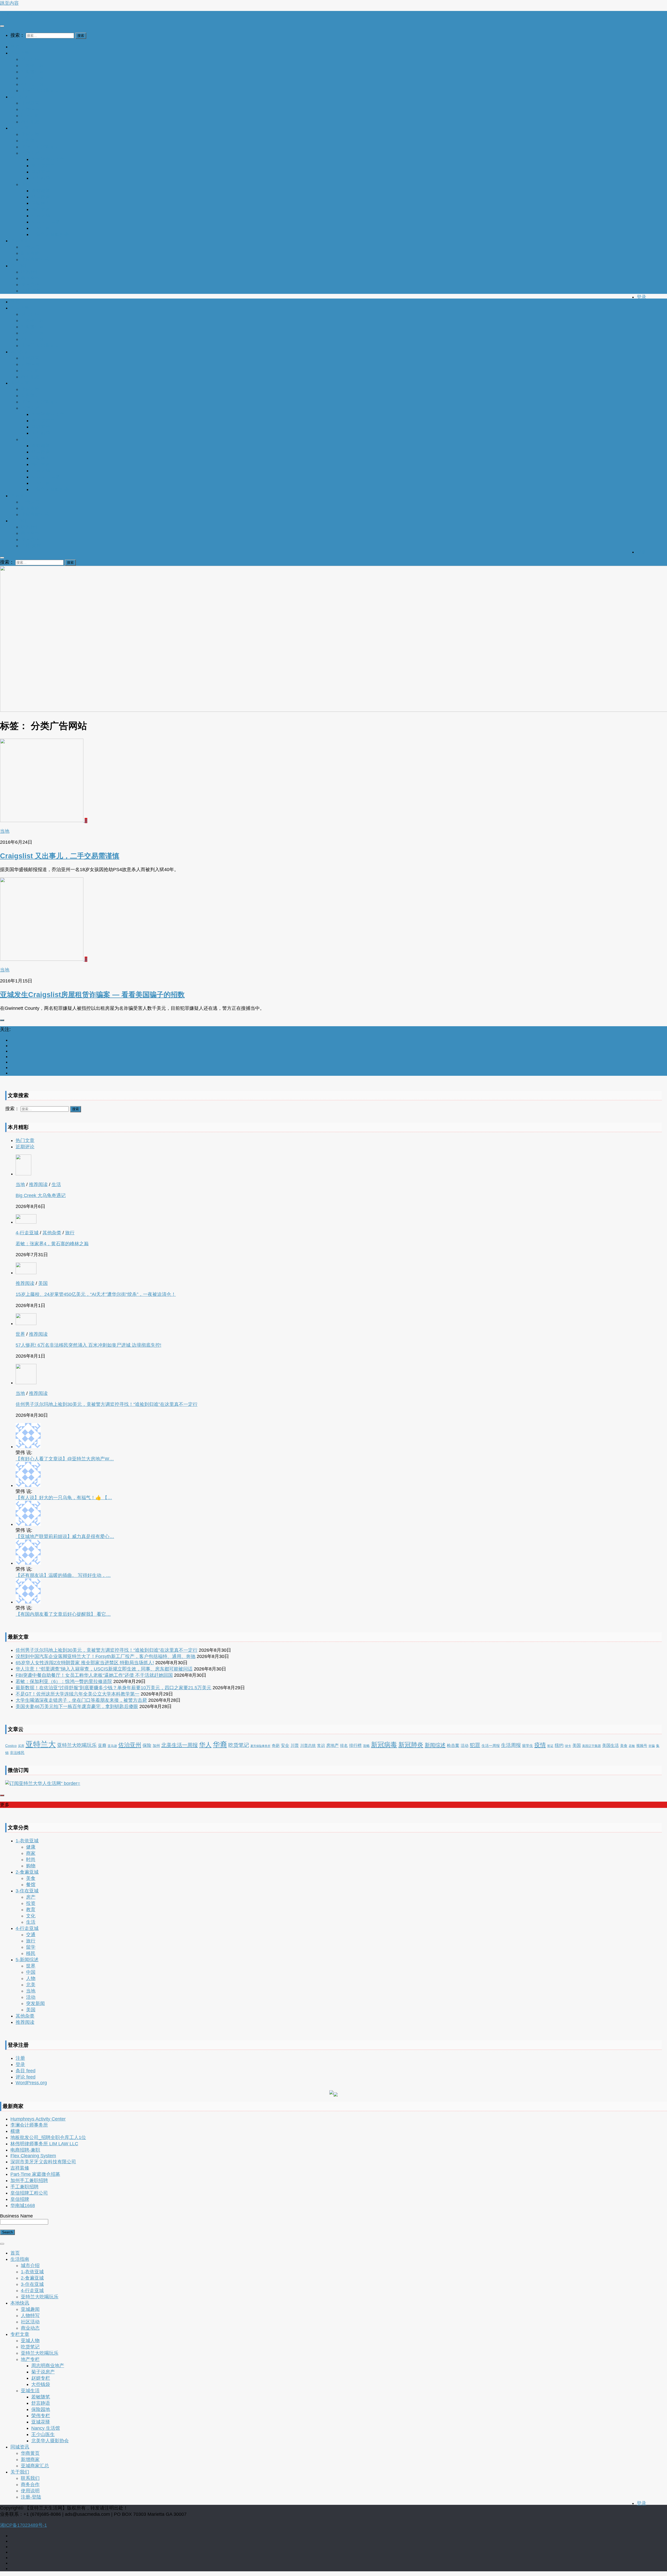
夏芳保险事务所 (260, 1746)
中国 (31, 1972)
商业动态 (30, 122)
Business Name (16, 2216)
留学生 (528, 1746)
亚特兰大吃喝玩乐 (40, 90)
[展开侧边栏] (2, 1020)
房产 (31, 1897)
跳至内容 (9, 3)
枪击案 (453, 1745)
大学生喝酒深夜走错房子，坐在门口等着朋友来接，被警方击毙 (81, 1700)
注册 (20, 2058)
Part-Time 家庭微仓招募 (35, 2174)
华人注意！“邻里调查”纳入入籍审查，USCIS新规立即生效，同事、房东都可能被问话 (104, 1669)
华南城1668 (23, 2206)
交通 (31, 1935)
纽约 (559, 1745)
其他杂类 (52, 1233)
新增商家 (30, 253)
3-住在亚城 (32, 78)
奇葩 (276, 1745)
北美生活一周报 (180, 1745)
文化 (31, 1916)
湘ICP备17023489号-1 (23, 2525)
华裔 (220, 1745)
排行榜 (355, 1745)
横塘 (15, 2131)
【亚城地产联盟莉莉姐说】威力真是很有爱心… (65, 1536)
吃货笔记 (30, 141)
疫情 (540, 1745)
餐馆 (31, 1885)
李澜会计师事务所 (29, 2125)
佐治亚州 (130, 1745)
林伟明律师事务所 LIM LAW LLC (44, 2144)
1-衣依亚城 (32, 65)
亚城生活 (30, 184)
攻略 (366, 1746)
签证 (550, 1746)
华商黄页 (30, 247)
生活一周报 (491, 1746)
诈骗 (652, 1746)
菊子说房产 (43, 166)
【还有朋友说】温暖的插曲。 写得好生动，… (63, 1575)
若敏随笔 (41, 191)
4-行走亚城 (32, 84)
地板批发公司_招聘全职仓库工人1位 (48, 2137)
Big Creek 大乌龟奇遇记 (41, 1195)
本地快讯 (20, 97)
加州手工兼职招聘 (29, 2180)
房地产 (332, 1745)
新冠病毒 (384, 1745)
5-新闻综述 (27, 1960)
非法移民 (17, 1753)
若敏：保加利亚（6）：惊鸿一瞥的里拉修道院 (64, 1681)
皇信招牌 (20, 2199)
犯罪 (475, 1745)
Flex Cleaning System (33, 2156)
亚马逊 (112, 1746)
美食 (624, 1746)
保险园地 (41, 203)
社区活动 (30, 116)
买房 (21, 1746)
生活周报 (511, 1745)
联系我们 (30, 272)
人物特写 (30, 109)
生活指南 (20, 53)
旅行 (70, 1233)
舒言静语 (41, 197)
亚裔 (102, 1745)
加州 (156, 1746)
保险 (147, 1745)
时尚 (31, 1860)
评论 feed (26, 2077)
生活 (56, 1184)
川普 (295, 1745)
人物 (31, 1978)
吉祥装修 (20, 2168)
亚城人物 (30, 134)
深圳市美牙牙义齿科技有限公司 (43, 2162)
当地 (5, 831)
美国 (43, 1283)
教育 (31, 1910)
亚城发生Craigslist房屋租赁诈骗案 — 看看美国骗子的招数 (92, 995)
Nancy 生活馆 (46, 222)
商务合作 (30, 278)
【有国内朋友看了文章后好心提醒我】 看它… (63, 1614)
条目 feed (26, 2071)
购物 (31, 1866)
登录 (641, 297)
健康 (31, 1847)
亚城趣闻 (30, 103)
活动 (465, 1745)
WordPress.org (31, 2083)
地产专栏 (30, 153)
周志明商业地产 (48, 159)
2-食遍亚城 (32, 72)
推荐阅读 (38, 1184)
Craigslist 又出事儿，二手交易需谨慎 (60, 856)
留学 (31, 1947)
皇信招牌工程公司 (29, 2193)
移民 (31, 1953)
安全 (285, 1745)
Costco (11, 1746)
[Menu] (2, 26)
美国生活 (610, 1745)
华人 (205, 1745)
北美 (31, 1985)
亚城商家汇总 (35, 259)
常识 (321, 1745)
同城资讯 (20, 241)
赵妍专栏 (41, 172)
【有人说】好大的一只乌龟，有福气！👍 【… (64, 1498)
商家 (31, 1853)
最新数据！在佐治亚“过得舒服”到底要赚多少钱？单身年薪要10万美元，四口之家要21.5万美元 (113, 1688)
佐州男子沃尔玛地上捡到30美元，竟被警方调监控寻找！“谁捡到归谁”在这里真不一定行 (107, 1404)
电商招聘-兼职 (25, 2150)
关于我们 (20, 266)
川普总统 (308, 1745)
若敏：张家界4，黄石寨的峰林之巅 (52, 1244)
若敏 (632, 1746)
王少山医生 (43, 228)
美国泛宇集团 (591, 1746)
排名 (344, 1745)
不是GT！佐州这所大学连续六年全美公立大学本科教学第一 (78, 1694)
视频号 (642, 1746)
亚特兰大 (41, 1744)
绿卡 (568, 1746)
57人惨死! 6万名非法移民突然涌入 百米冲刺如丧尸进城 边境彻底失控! (88, 1345)
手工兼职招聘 (24, 2187)
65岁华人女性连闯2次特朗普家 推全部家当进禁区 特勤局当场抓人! (85, 1663)
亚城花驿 (41, 216)
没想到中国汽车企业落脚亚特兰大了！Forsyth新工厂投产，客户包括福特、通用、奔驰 (106, 1656)
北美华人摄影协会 (50, 234)
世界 (20, 1334)
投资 (31, 1903)
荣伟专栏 (41, 209)
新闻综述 (435, 1745)
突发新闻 (35, 2003)
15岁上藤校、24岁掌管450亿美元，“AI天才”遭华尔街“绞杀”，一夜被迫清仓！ (96, 1294)
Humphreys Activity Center (38, 2119)
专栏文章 (20, 128)
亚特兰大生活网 (16, 14)
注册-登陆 (31, 291)
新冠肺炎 (411, 1745)
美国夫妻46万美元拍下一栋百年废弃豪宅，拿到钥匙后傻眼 (77, 1706)
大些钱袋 (41, 178)
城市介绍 (30, 59)
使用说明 (30, 284)
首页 (15, 47)
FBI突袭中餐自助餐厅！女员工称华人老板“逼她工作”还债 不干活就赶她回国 (94, 1675)
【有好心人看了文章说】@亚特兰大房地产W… (65, 1459)
